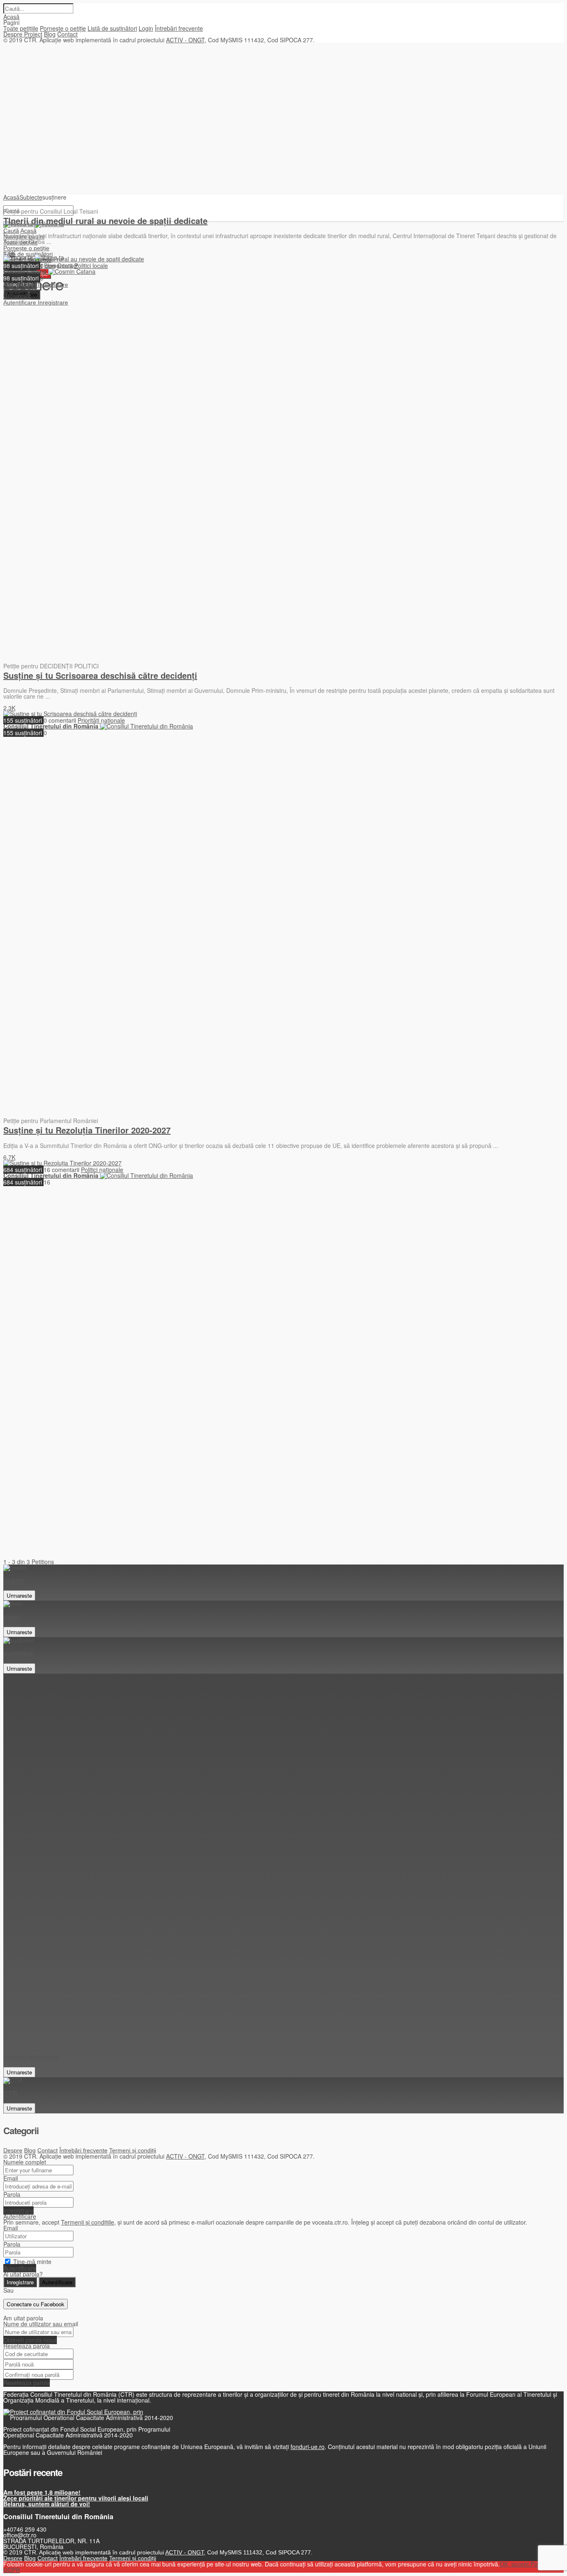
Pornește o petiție (63, 28)
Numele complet (25, 2162)
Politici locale (91, 266)
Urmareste (19, 1595)
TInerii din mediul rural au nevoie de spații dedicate (105, 221)
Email (11, 2178)
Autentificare (20, 2216)
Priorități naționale (101, 720)
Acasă (11, 17)
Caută (11, 231)
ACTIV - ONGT (185, 40)
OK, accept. (515, 2564)
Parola (12, 2194)
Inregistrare (18, 2210)
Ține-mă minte (32, 2262)
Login (146, 28)
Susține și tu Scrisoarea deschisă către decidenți (100, 675)
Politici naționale (102, 1170)
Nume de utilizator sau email (41, 2324)
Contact (67, 34)
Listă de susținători (112, 28)
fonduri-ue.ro (308, 2447)
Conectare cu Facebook (35, 2304)
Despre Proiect (23, 34)
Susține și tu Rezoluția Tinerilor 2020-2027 (87, 1130)
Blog (50, 34)
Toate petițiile (21, 28)
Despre (13, 2150)
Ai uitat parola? (23, 2274)
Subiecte (31, 197)
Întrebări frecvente (179, 28)
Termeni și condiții (133, 2150)
